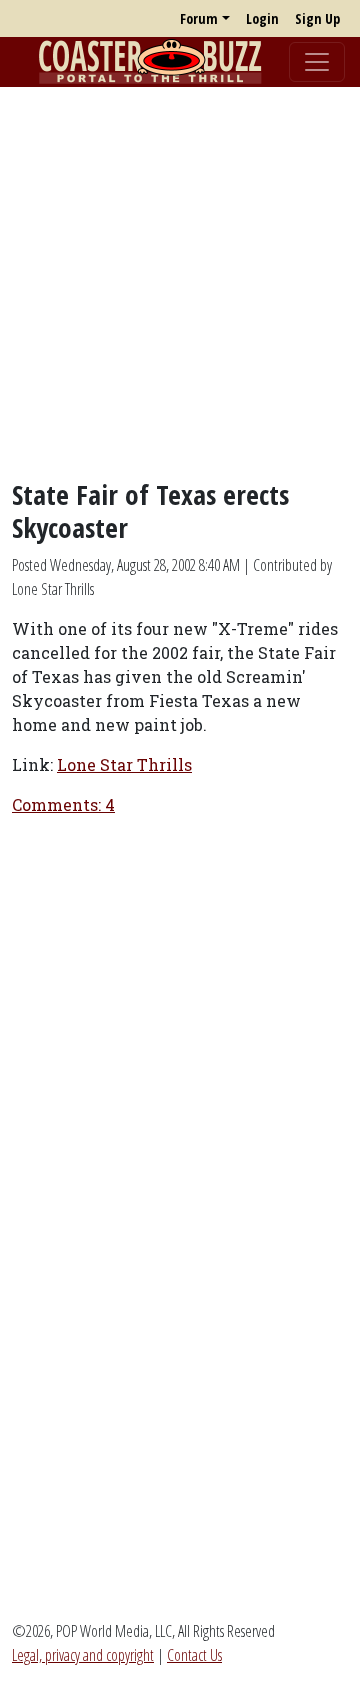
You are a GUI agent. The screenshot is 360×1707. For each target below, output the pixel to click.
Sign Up (317, 18)
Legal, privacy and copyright (83, 1655)
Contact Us (194, 1655)
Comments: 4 (63, 804)
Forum (199, 18)
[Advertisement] (180, 283)
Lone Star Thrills (124, 764)
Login (262, 18)
